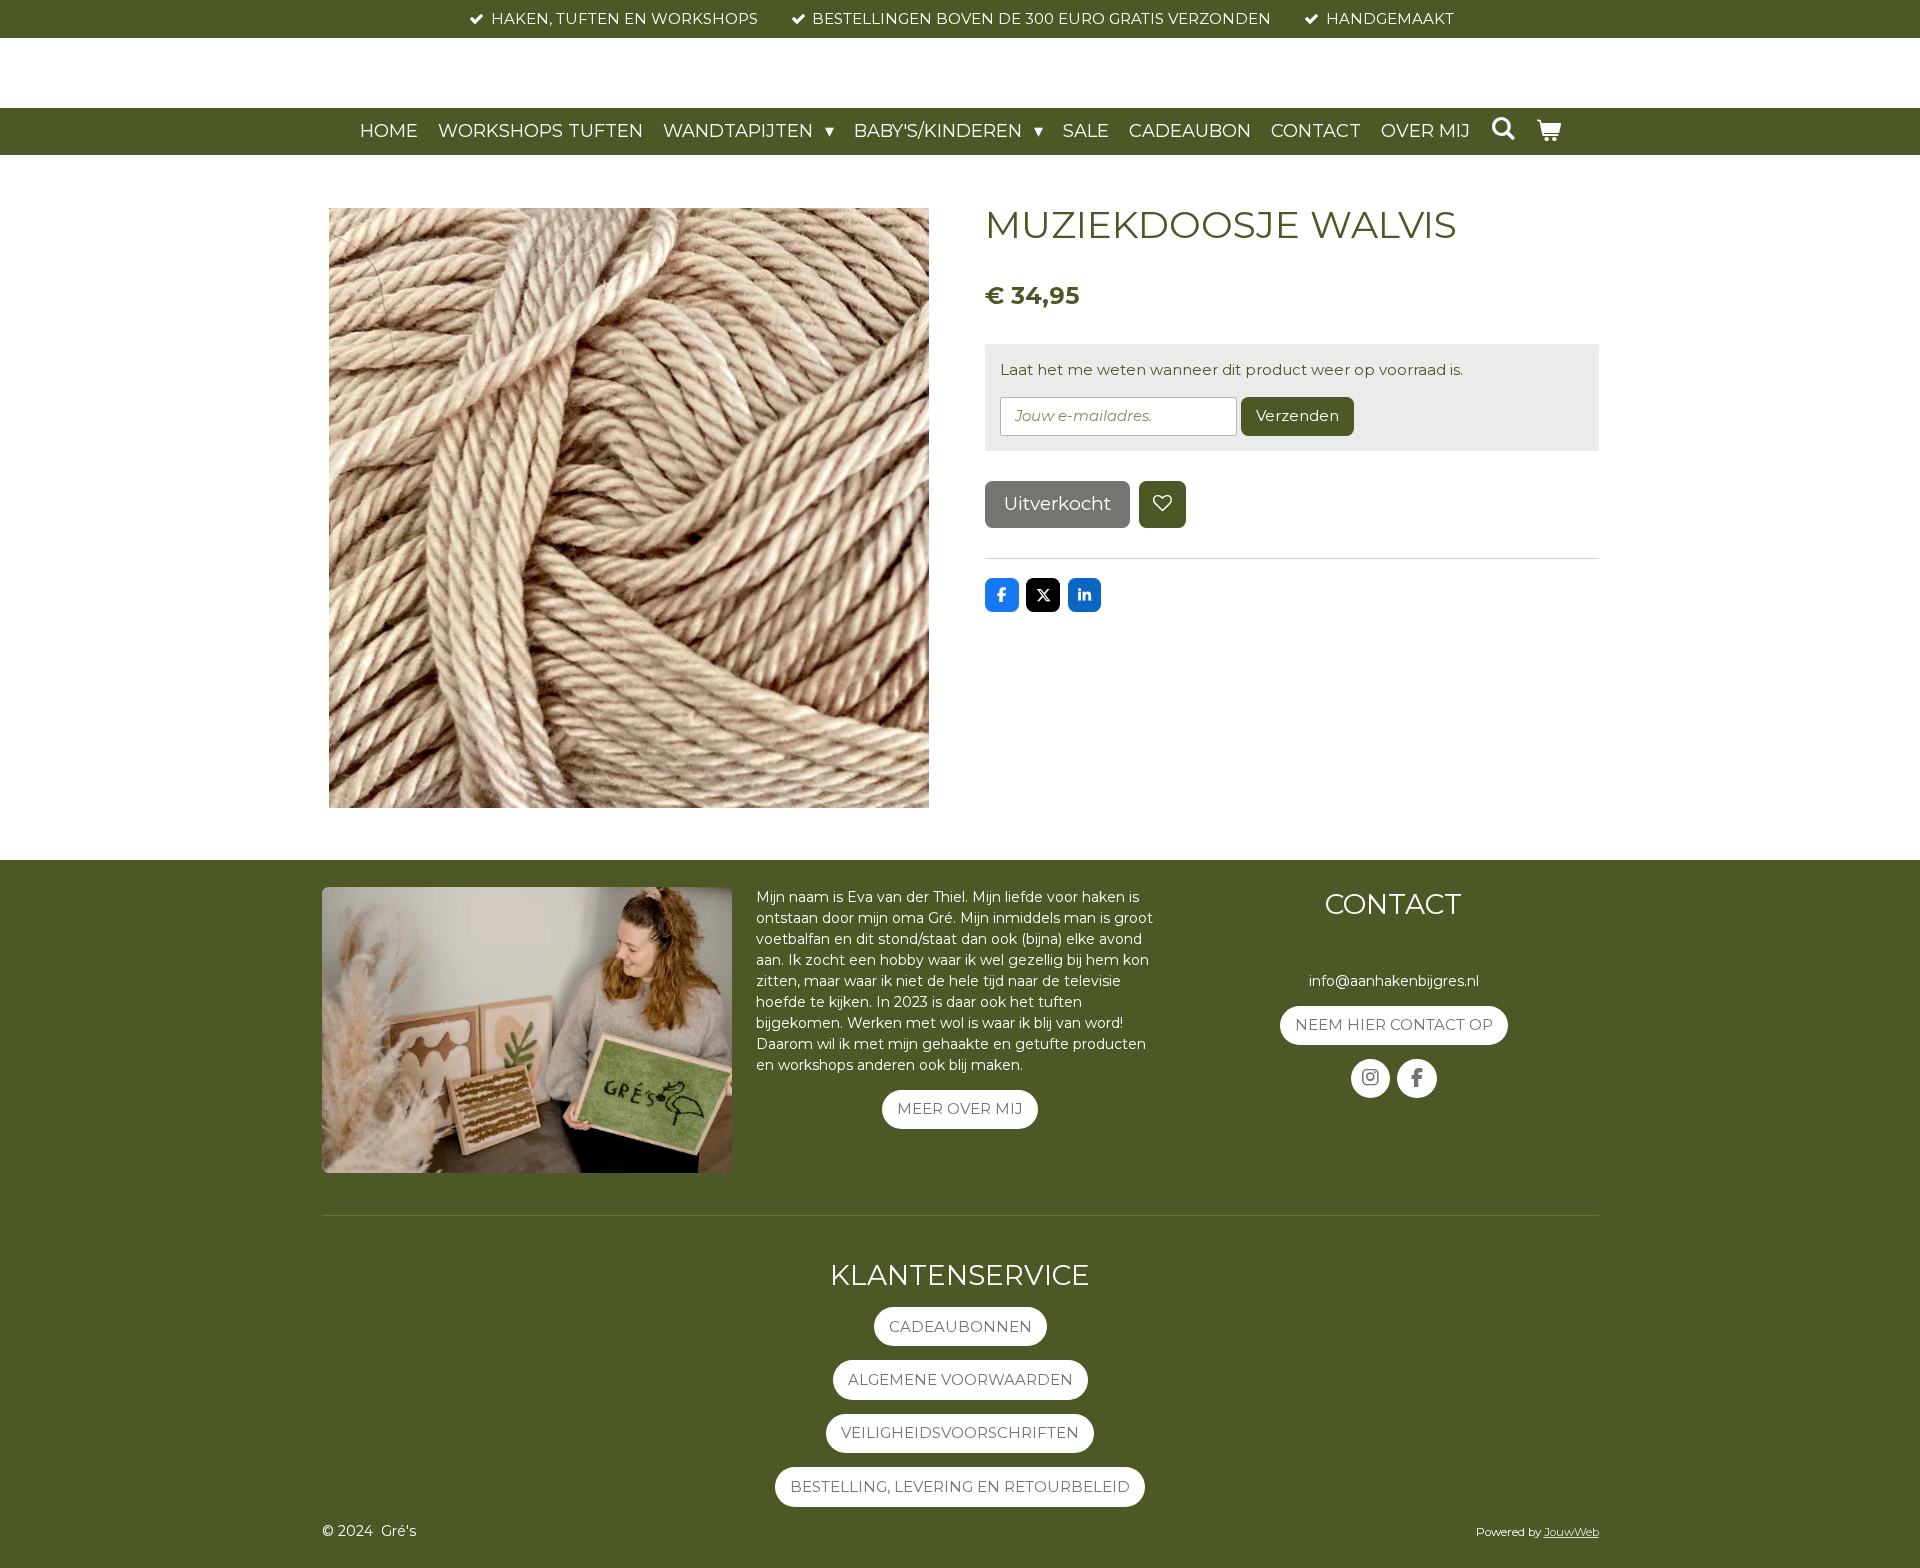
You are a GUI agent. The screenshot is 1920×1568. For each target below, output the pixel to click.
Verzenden (1297, 415)
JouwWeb (1571, 1532)
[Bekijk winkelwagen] (1547, 131)
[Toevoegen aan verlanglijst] (1162, 504)
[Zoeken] (1502, 129)
